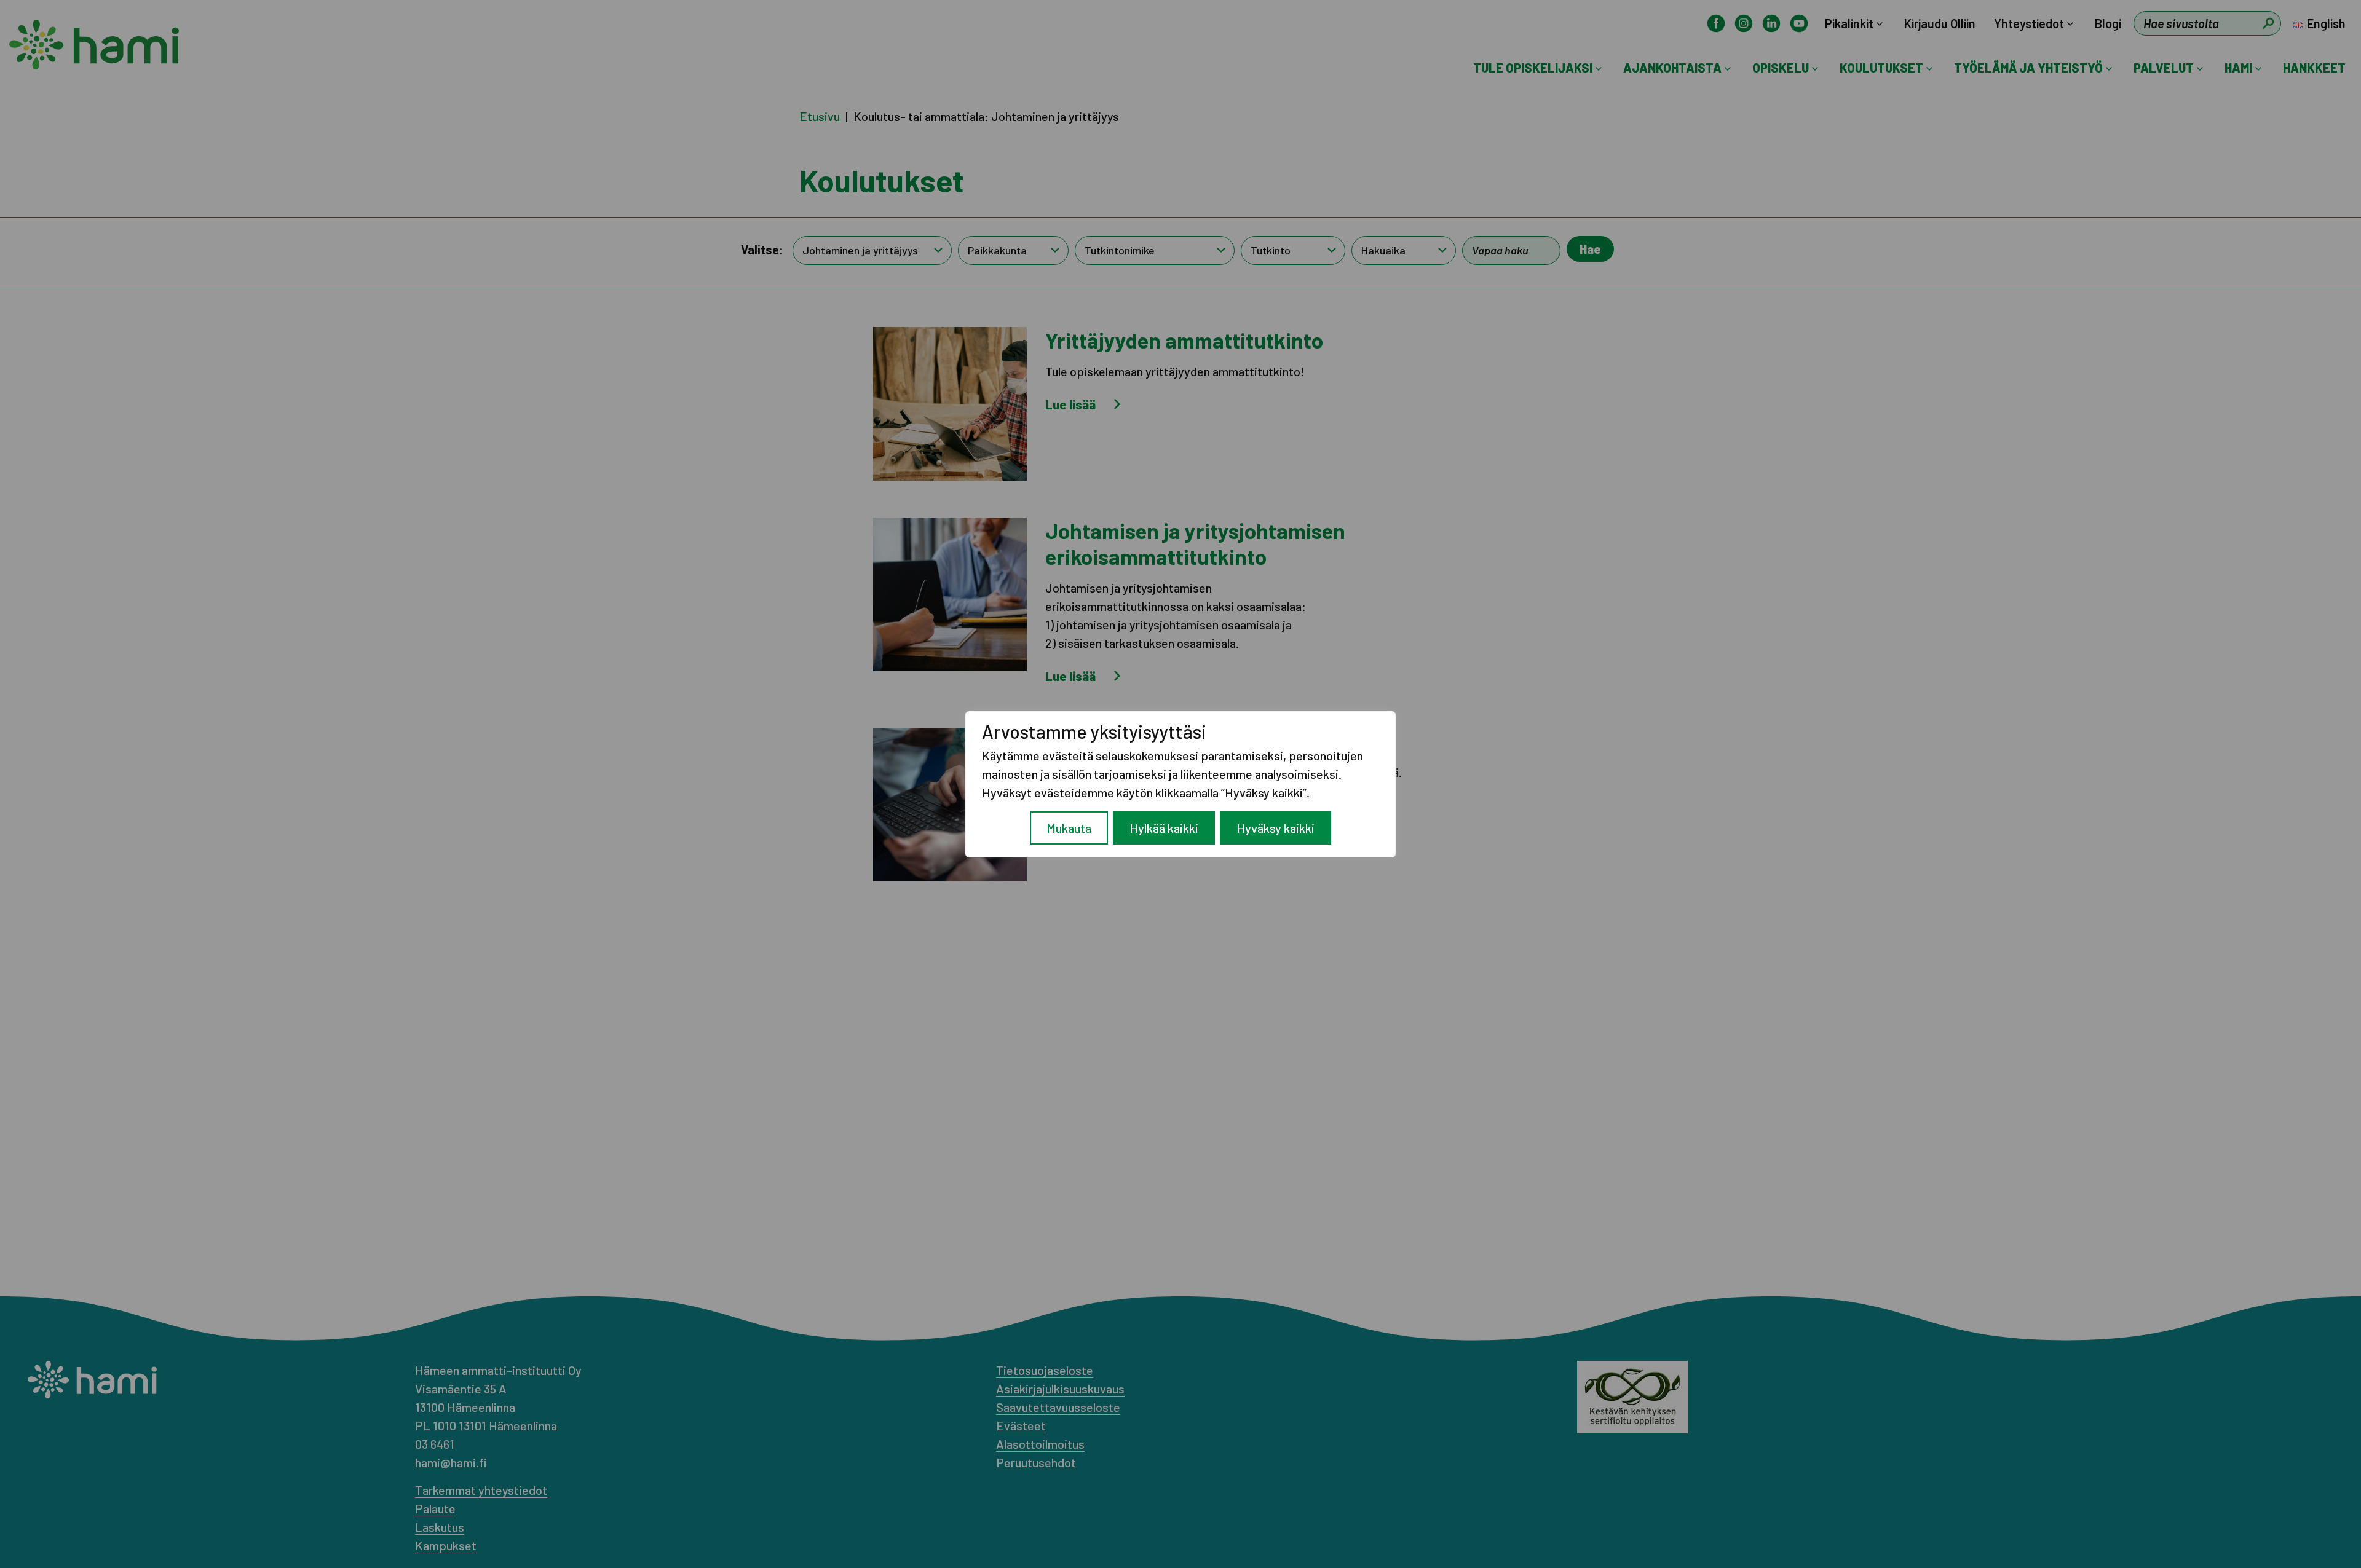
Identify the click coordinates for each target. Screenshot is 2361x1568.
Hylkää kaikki (1164, 828)
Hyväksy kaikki (1275, 828)
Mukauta (1069, 828)
